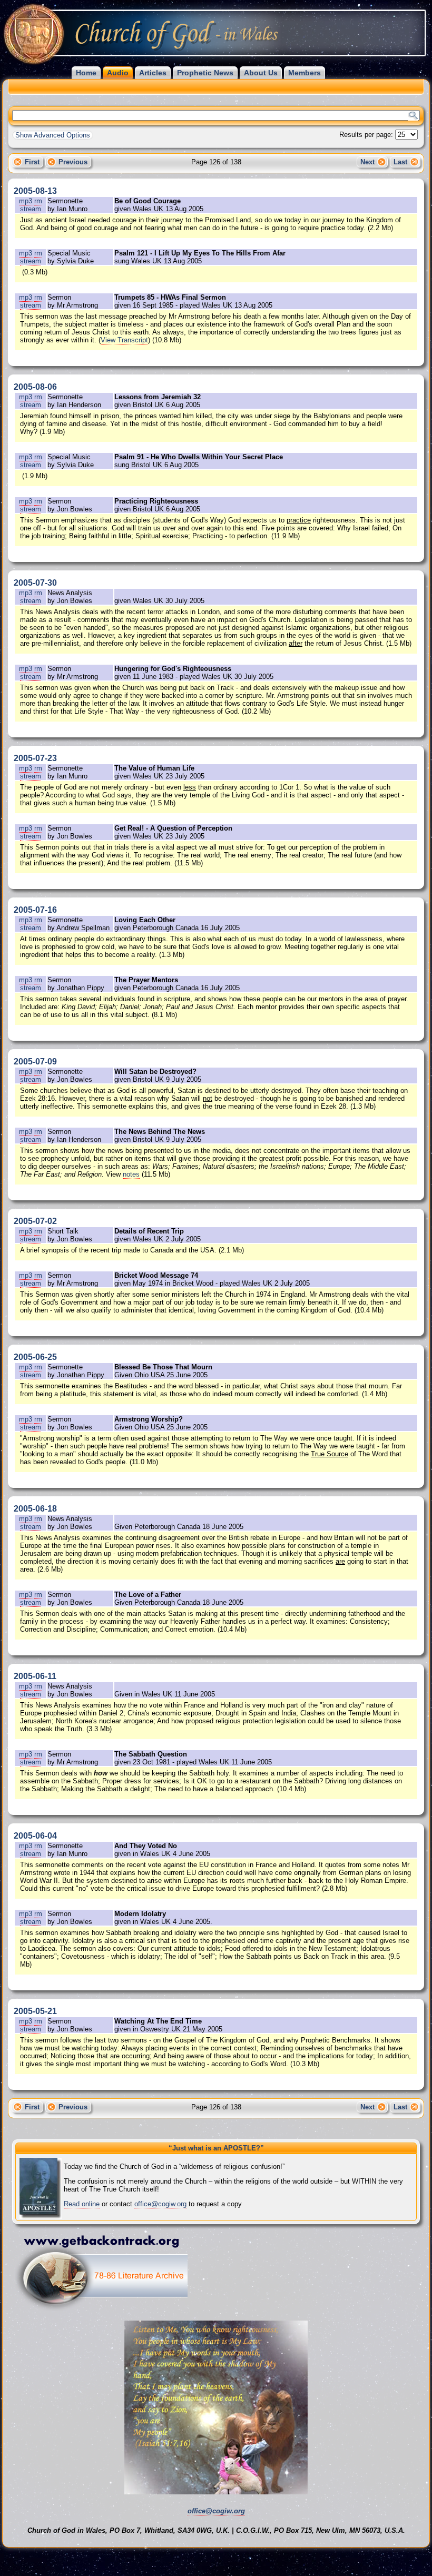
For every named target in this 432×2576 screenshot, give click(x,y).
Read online (82, 2204)
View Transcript (124, 340)
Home (86, 73)
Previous (73, 162)
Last (400, 162)
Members (305, 73)
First (32, 162)
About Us (261, 73)
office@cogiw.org (160, 2204)
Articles (153, 73)
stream (31, 209)
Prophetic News (205, 73)
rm (38, 201)
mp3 (27, 201)
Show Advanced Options (53, 135)
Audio (118, 73)
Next (367, 162)
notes (131, 1174)
